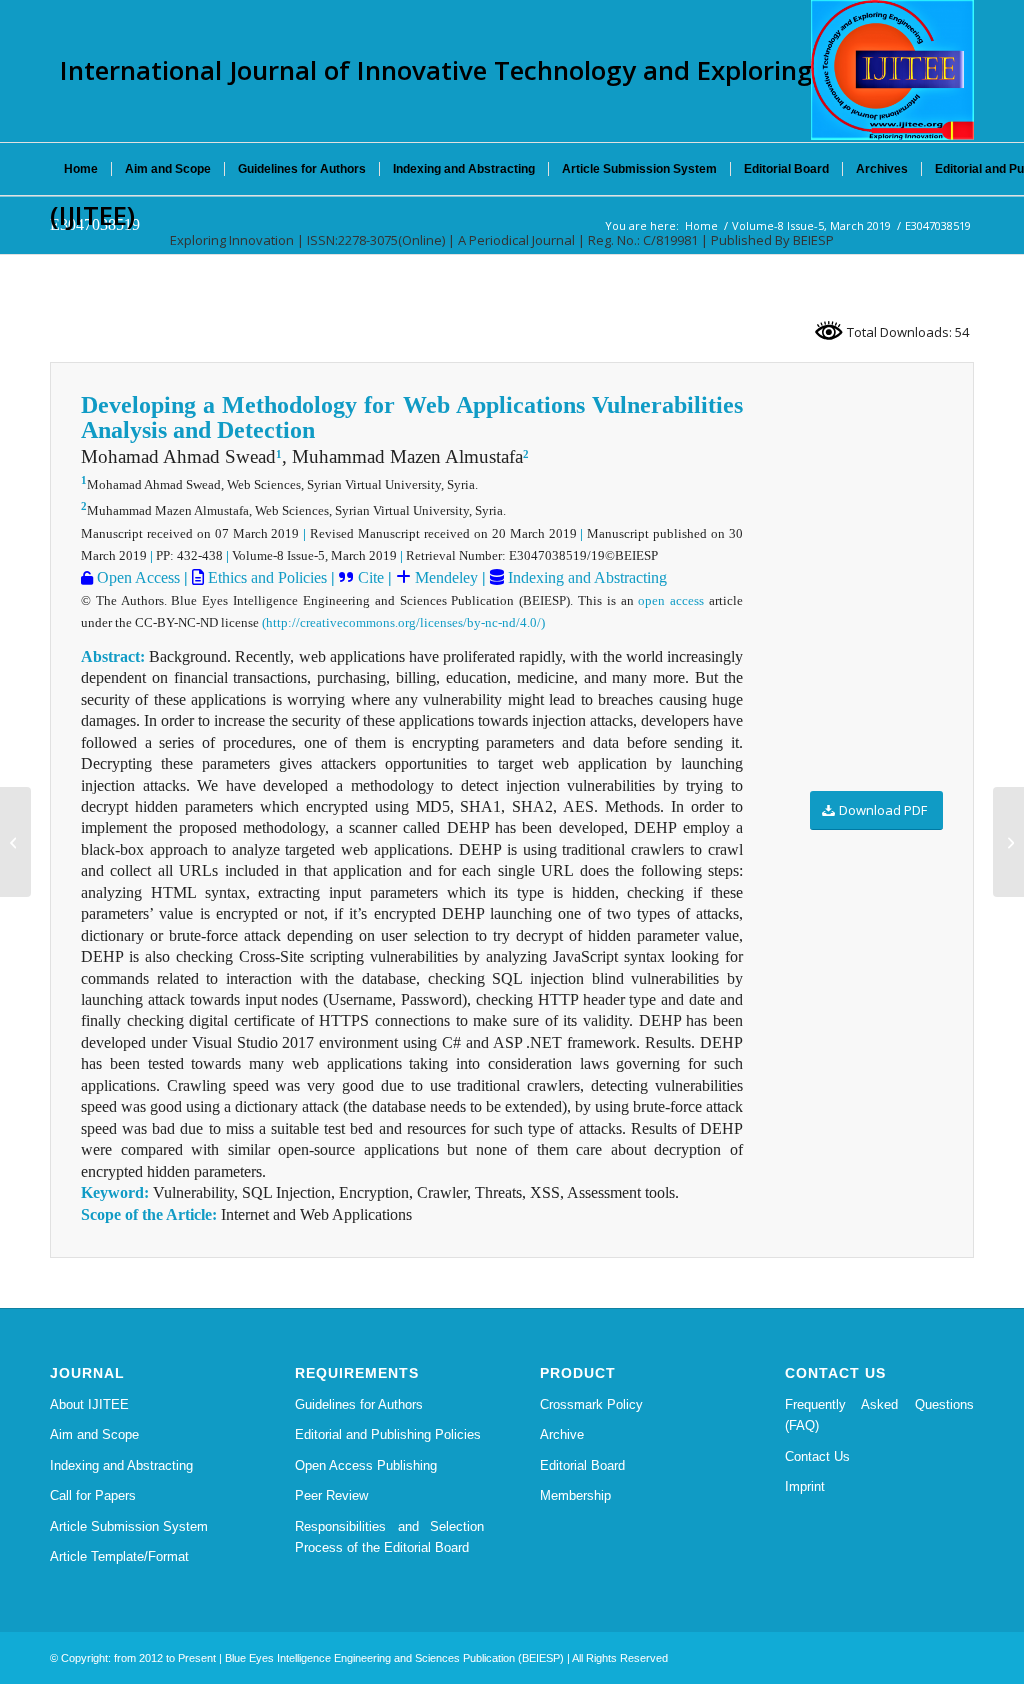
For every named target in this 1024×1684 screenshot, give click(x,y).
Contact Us (817, 1456)
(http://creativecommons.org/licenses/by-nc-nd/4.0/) (403, 622)
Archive (562, 1434)
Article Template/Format (119, 1556)
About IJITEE (89, 1404)
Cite (371, 577)
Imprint (805, 1486)
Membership (575, 1495)
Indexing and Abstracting (585, 577)
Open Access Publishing (366, 1465)
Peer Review (331, 1495)
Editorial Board (582, 1465)
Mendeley (444, 577)
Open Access (136, 577)
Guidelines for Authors (359, 1404)
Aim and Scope (94, 1434)
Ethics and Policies (265, 577)
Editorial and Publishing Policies (388, 1434)
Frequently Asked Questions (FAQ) (879, 1415)
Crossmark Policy (591, 1404)
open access (671, 600)
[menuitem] (81, 169)
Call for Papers (93, 1495)
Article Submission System (129, 1526)
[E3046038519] (15, 842)
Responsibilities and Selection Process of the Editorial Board (389, 1537)
